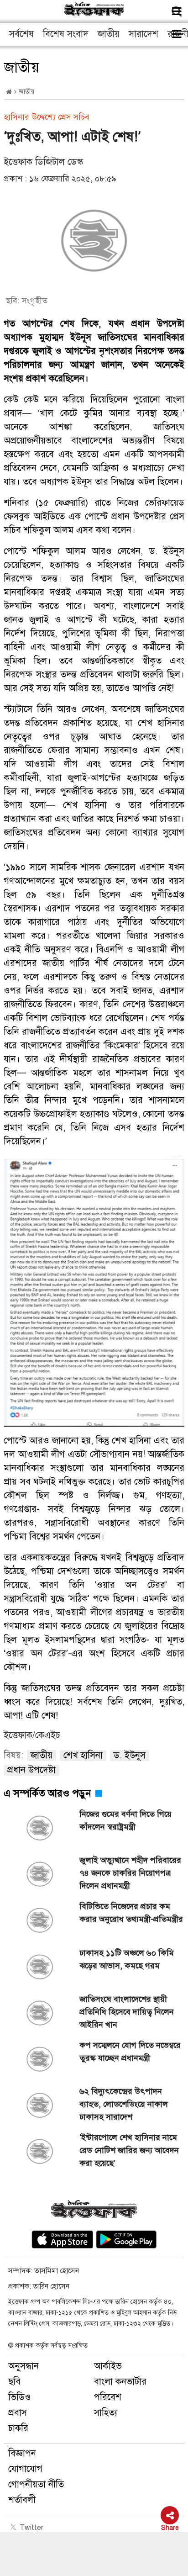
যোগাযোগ (25, 2469)
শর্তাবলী (22, 2500)
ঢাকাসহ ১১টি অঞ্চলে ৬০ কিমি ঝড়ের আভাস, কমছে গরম (127, 1959)
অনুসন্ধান (23, 2366)
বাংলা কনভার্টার (120, 2382)
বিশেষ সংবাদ (66, 34)
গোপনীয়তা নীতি (36, 2484)
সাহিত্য (106, 2413)
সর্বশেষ (21, 34)
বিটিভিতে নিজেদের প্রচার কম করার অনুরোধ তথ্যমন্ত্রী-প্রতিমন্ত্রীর (131, 1913)
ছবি (14, 2382)
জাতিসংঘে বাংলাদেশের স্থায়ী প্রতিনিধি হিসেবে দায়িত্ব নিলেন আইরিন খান (127, 2012)
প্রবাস (18, 2413)
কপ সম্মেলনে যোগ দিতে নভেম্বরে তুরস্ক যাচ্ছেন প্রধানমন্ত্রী (130, 2052)
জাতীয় (109, 34)
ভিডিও (20, 2397)
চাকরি (18, 2428)
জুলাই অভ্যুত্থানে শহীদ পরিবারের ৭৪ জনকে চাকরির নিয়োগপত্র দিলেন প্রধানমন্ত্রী (130, 1873)
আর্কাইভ (108, 2366)
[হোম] (9, 92)
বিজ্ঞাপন (22, 2453)
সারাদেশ (144, 34)
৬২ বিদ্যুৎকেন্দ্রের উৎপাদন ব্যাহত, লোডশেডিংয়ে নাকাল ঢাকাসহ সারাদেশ (124, 2104)
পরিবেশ (108, 2397)
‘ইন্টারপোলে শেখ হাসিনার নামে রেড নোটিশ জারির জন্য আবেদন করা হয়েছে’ (129, 2150)
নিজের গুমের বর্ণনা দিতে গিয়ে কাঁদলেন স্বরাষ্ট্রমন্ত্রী (125, 1820)
